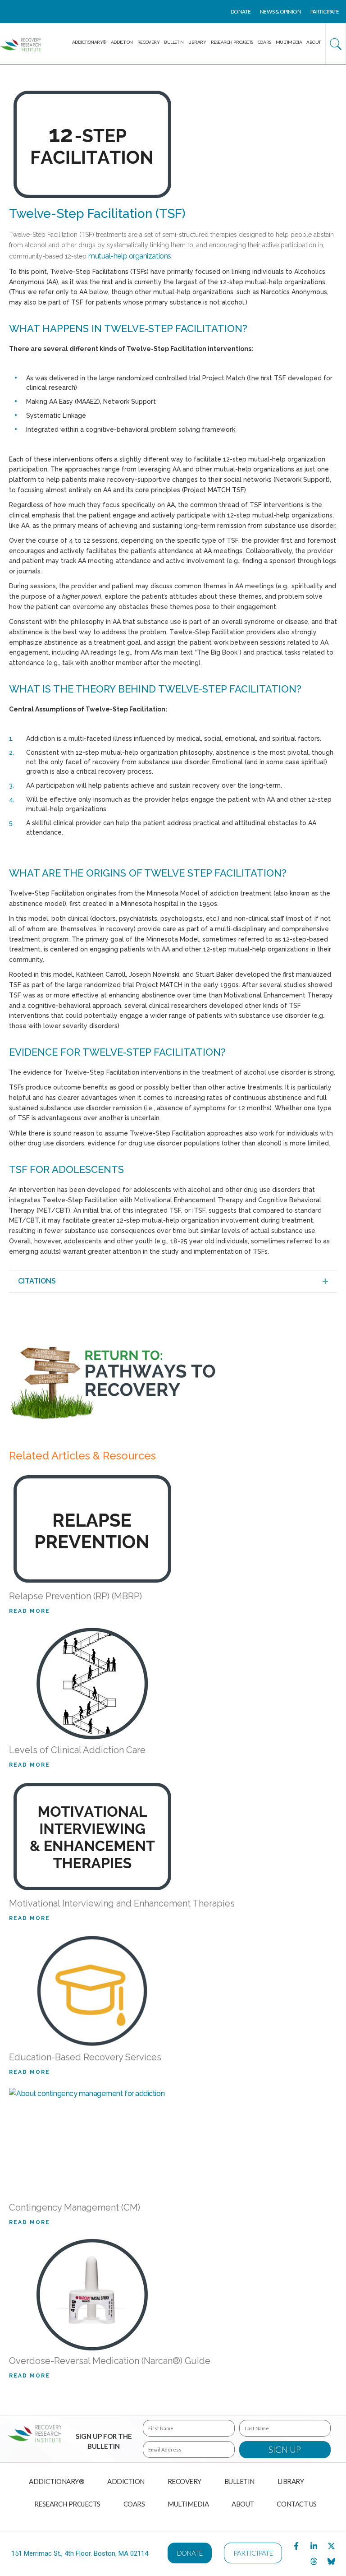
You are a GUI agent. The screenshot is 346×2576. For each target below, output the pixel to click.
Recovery (148, 42)
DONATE (241, 12)
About (314, 42)
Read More (30, 1611)
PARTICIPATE (325, 12)
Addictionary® (89, 42)
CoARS (264, 42)
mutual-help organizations (130, 256)
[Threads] (314, 2561)
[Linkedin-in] (314, 2546)
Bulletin (174, 42)
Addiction (122, 42)
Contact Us (297, 2504)
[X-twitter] (332, 2546)
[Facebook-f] (296, 2546)
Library (197, 42)
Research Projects (232, 42)
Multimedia (289, 42)
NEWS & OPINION (281, 12)
